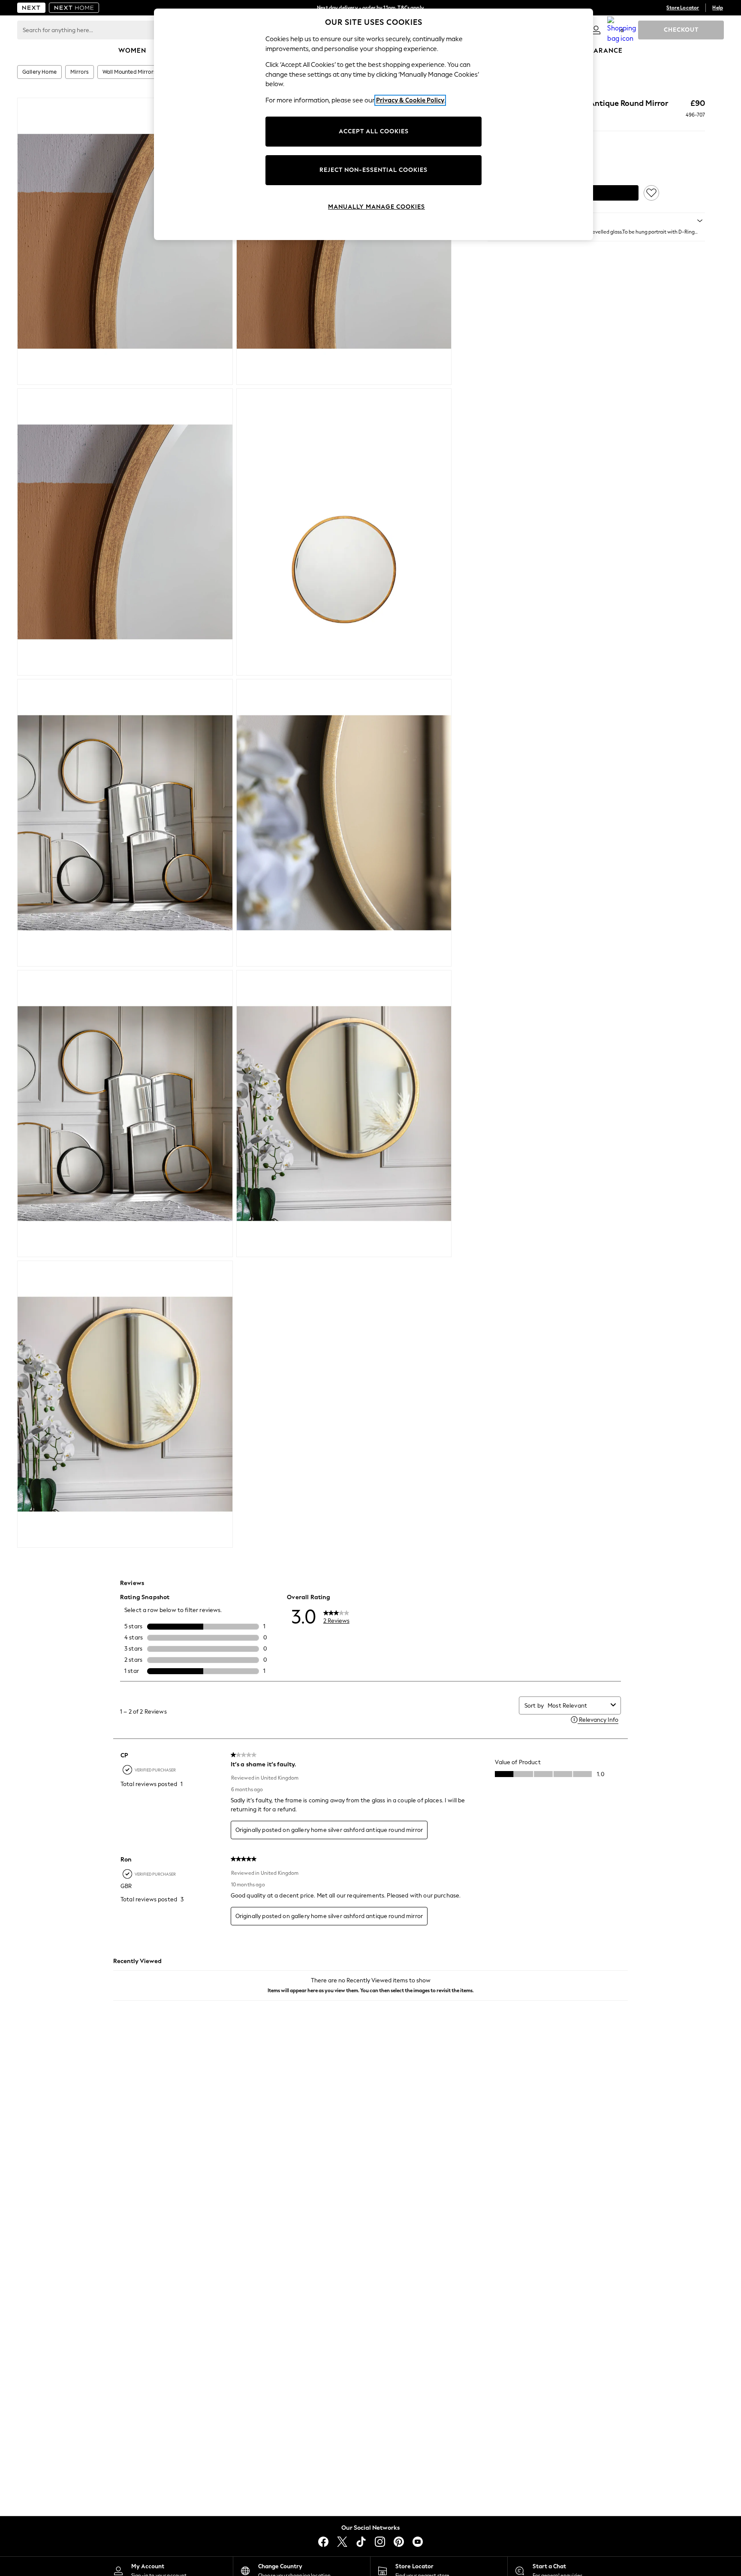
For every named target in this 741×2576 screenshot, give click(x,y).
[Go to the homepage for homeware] (74, 8)
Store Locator (683, 8)
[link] (596, 30)
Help (718, 8)
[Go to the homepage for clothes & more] (31, 8)
